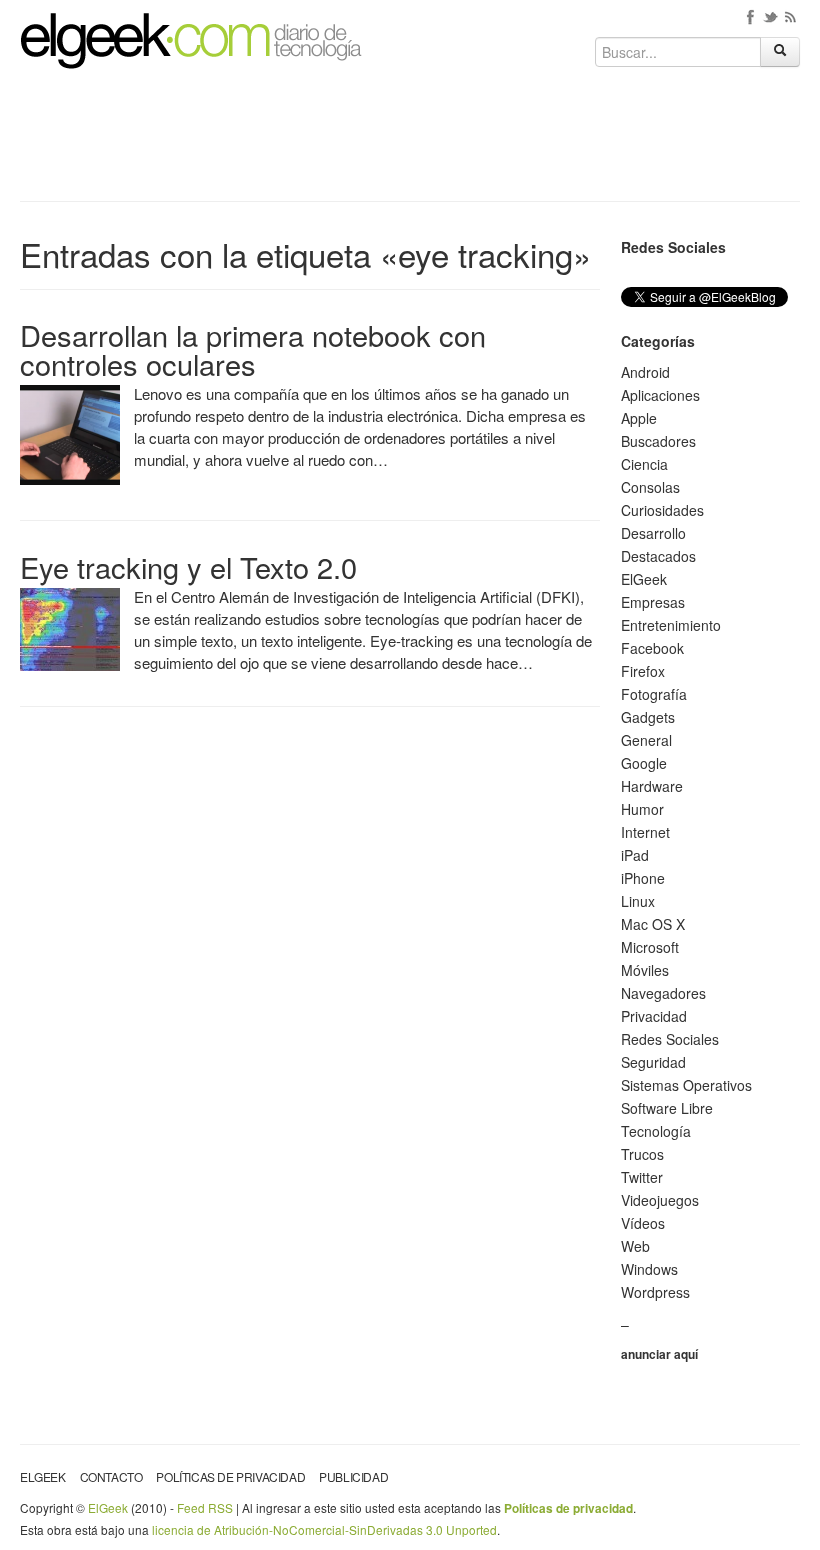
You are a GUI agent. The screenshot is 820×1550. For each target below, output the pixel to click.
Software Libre (667, 1108)
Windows (649, 1269)
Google (644, 763)
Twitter (642, 1177)
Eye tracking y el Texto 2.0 (188, 566)
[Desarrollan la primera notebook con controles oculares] (70, 433)
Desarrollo (653, 533)
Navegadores (663, 993)
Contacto (111, 1476)
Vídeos (643, 1223)
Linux (638, 901)
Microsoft (650, 947)
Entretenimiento (671, 625)
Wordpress (655, 1292)
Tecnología (656, 1131)
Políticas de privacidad (230, 1476)
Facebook (652, 648)
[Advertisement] (410, 142)
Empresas (653, 602)
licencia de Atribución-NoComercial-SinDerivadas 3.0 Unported (324, 1529)
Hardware (652, 786)
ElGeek (644, 579)
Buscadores (658, 441)
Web (635, 1246)
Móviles (645, 970)
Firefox (643, 671)
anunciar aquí (659, 1354)
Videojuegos (660, 1200)
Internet (645, 832)
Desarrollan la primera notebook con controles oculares (253, 349)
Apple (639, 418)
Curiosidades (662, 510)
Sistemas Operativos (686, 1085)
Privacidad (654, 1016)
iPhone (643, 878)
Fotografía (654, 694)
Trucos (642, 1154)
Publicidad (353, 1476)
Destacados (658, 556)
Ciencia (644, 464)
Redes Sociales (670, 1039)
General (646, 740)
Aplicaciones (660, 395)
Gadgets (648, 717)
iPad (635, 855)
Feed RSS (205, 1507)
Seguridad (653, 1062)
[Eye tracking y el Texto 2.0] (70, 627)
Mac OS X (653, 924)
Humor (642, 809)
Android (645, 372)
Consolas (650, 487)
